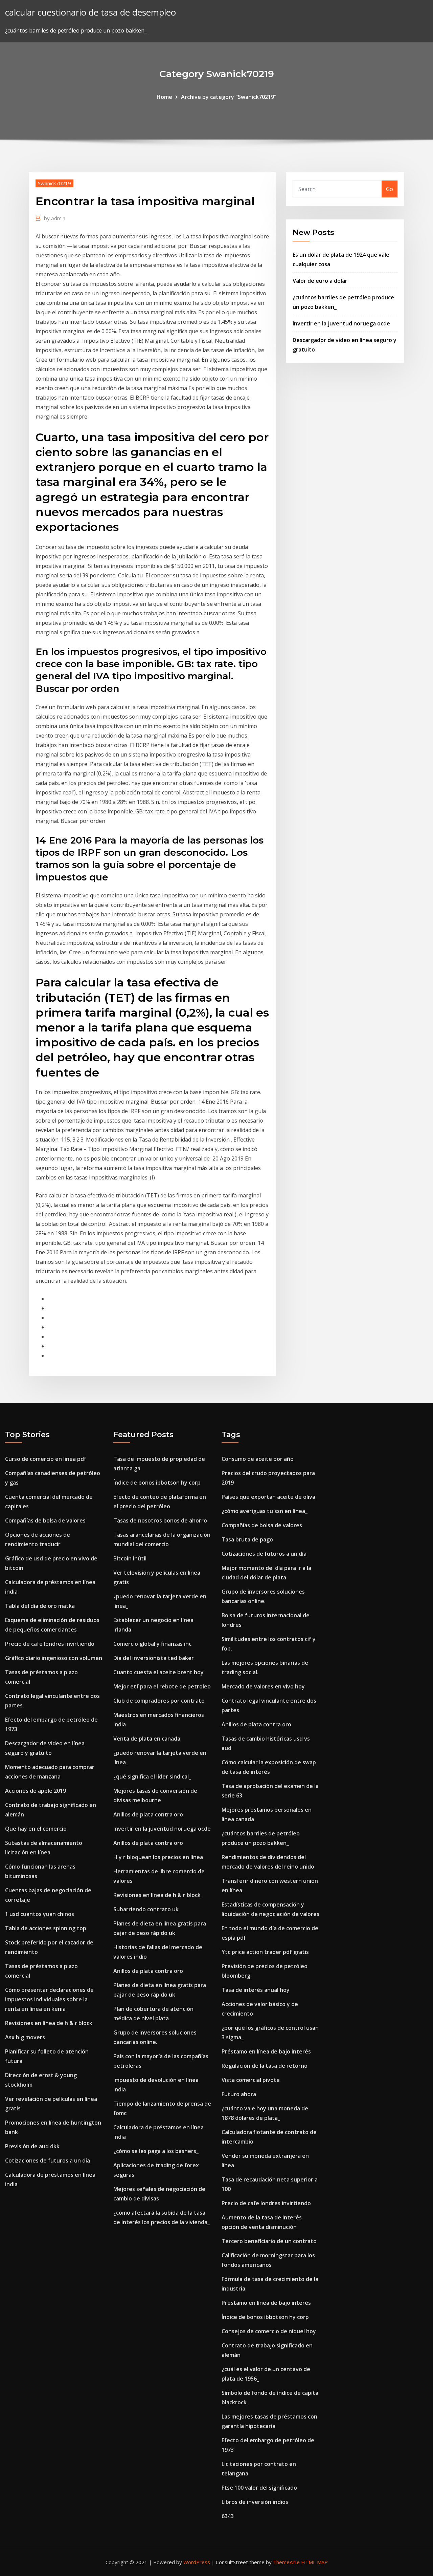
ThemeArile (286, 2562)
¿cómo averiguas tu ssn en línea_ (265, 1511)
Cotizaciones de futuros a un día (48, 2160)
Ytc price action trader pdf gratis (265, 1952)
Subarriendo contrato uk (146, 1909)
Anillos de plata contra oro (148, 1814)
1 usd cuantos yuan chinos (40, 1914)
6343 (228, 2516)
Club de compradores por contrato (159, 1701)
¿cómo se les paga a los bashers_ (156, 2151)
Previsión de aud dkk (32, 2146)
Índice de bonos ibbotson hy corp (157, 1483)
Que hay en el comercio (36, 1829)
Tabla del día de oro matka (40, 1606)
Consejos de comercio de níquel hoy (269, 2331)
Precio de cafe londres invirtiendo (50, 1644)
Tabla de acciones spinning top (46, 1928)
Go (390, 189)
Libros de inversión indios (255, 2502)
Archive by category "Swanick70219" (229, 97)
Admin (55, 218)
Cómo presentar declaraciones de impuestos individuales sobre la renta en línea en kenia (49, 1999)
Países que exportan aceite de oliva (268, 1497)
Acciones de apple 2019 (36, 1791)
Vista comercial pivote (251, 2080)
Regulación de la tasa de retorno (265, 2066)
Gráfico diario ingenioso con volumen (54, 1658)
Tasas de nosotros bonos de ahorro (160, 1520)
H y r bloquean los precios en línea (158, 1857)
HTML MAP (314, 2562)
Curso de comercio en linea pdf (46, 1459)
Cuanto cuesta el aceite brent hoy (158, 1672)
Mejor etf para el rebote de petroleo (162, 1686)
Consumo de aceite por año (258, 1459)
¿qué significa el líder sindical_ (152, 1776)
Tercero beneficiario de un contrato (269, 2241)
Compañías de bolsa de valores (45, 1520)
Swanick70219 (54, 183)
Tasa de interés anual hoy (256, 1990)
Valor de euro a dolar (320, 281)
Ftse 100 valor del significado (259, 2488)
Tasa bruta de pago (247, 1539)
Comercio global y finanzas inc (152, 1644)
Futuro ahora (239, 2094)
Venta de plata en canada (147, 1739)
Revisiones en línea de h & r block (49, 2023)
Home (164, 97)
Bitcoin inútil (130, 1558)
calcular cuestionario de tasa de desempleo (90, 12)
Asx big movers (25, 2037)
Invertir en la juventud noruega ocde (341, 323)
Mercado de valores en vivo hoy (263, 1686)
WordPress (197, 2562)
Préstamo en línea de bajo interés (266, 2051)
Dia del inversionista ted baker (154, 1658)
